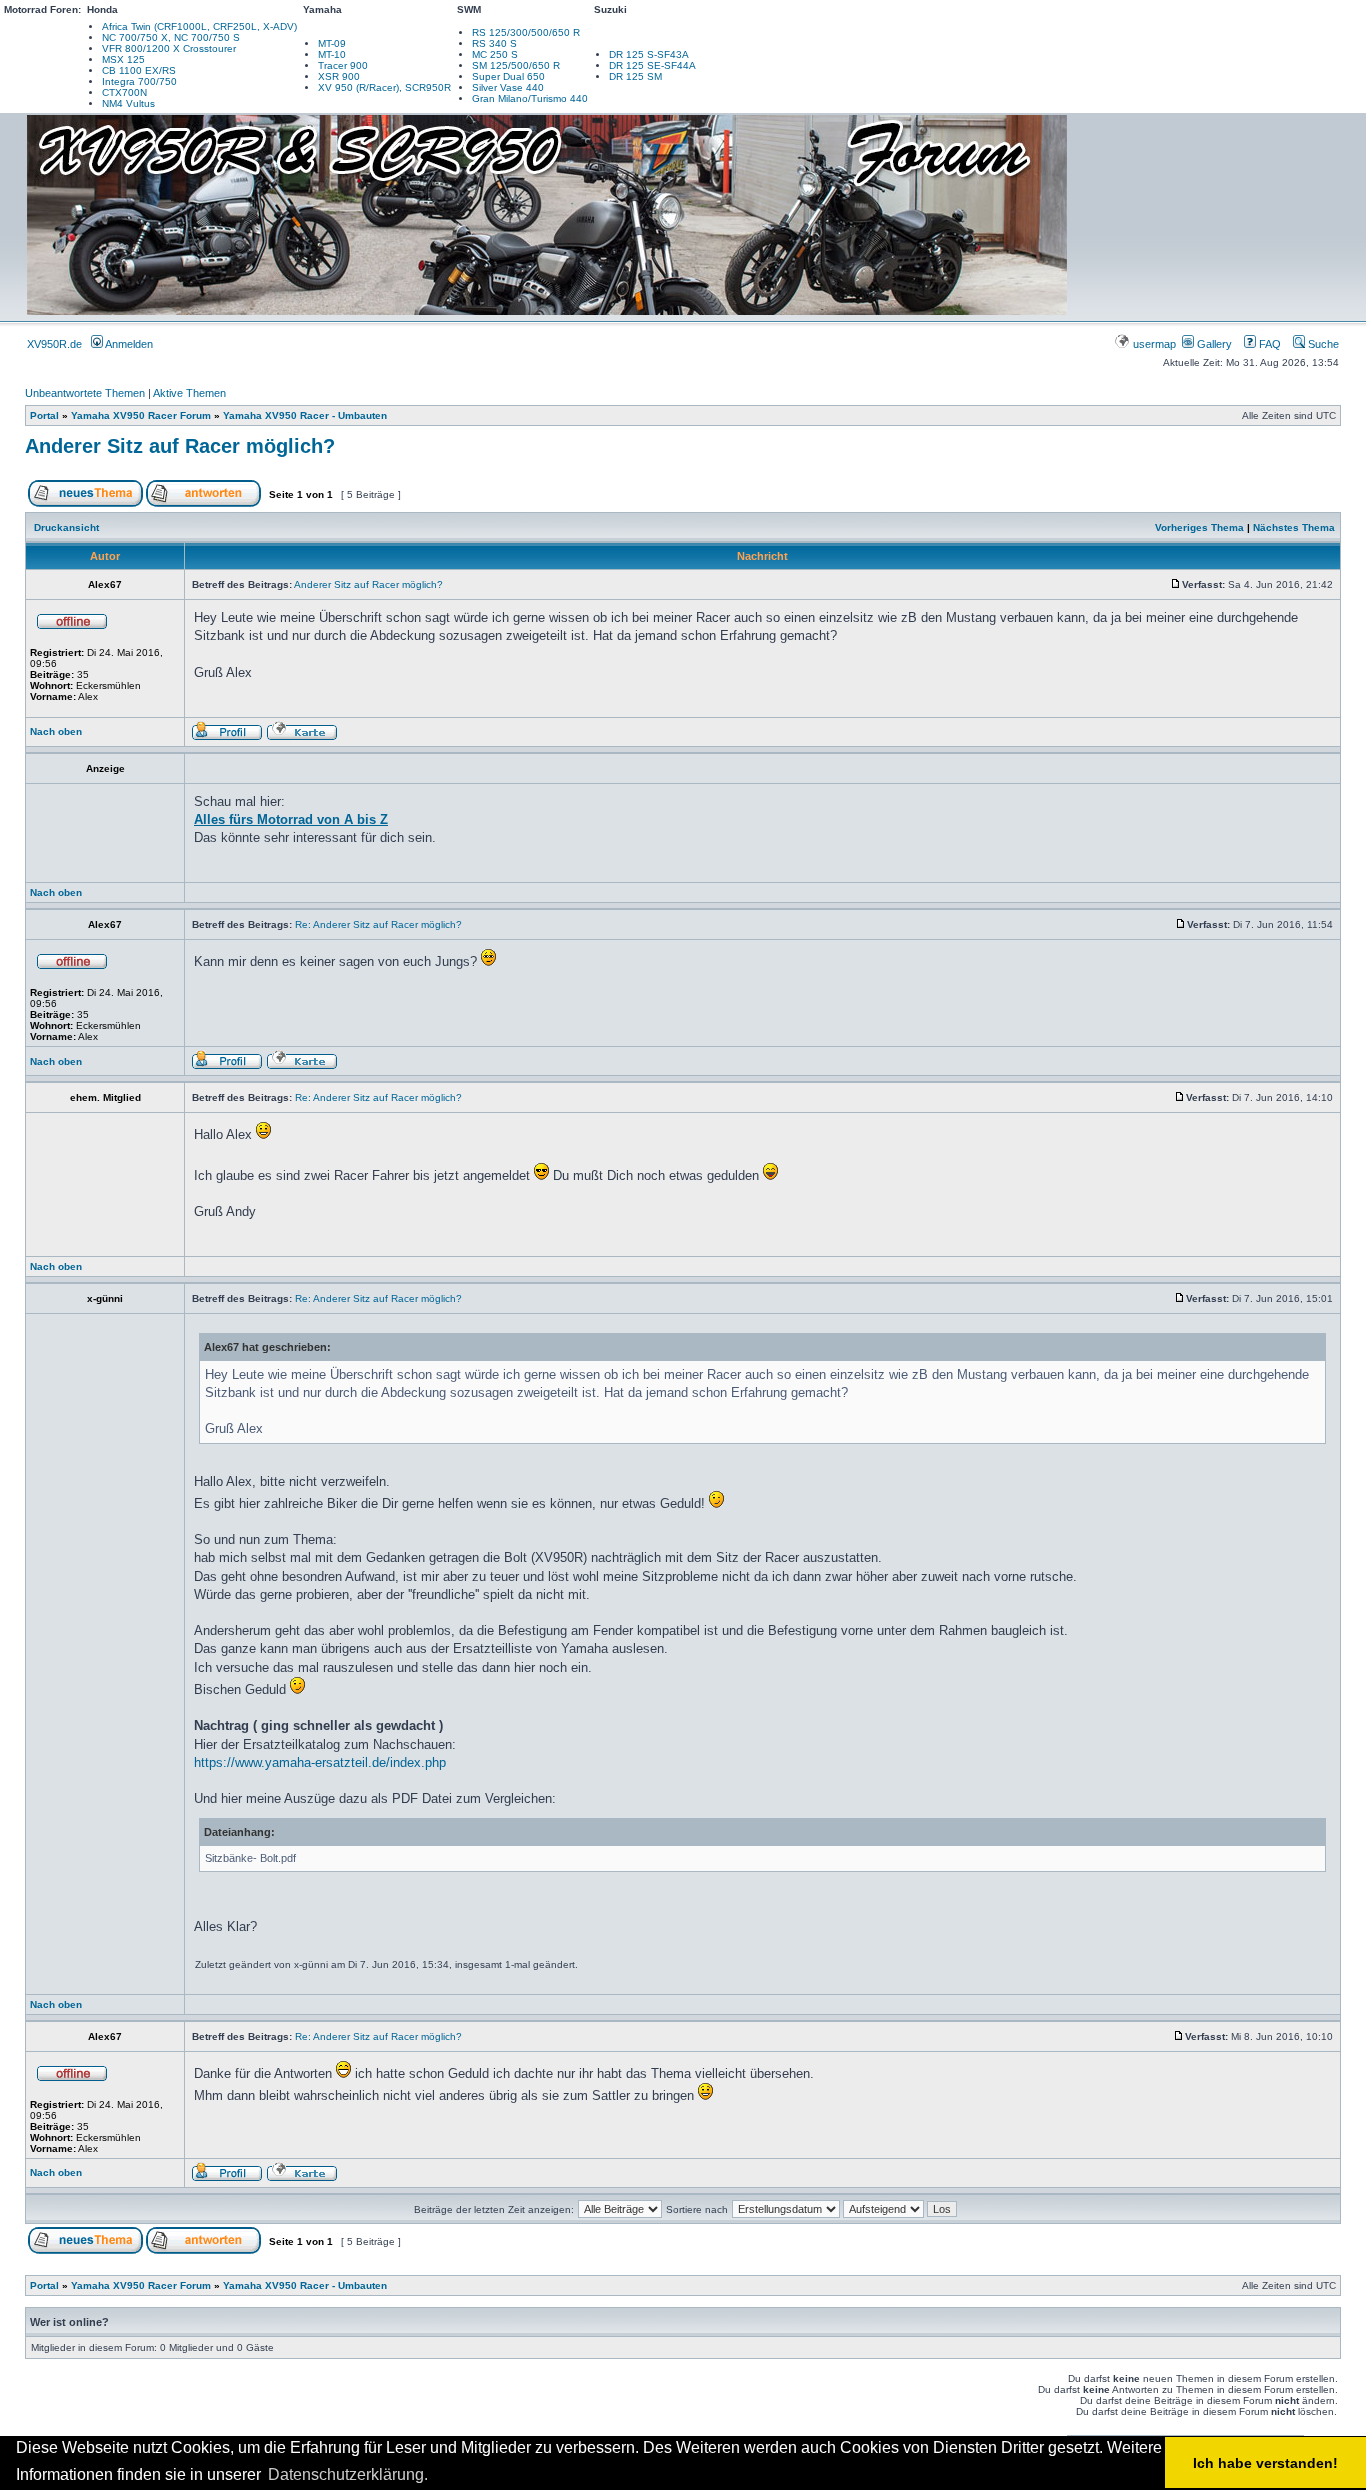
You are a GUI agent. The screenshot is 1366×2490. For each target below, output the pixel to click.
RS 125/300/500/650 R (526, 32)
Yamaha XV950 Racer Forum (141, 415)
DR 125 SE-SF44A (652, 65)
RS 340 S (494, 43)
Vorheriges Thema (1199, 527)
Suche (1322, 344)
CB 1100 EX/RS (139, 70)
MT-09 (332, 43)
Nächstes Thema (1294, 527)
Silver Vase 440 (508, 87)
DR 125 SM (635, 76)
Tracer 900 (343, 65)
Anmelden (128, 344)
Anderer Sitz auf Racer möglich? (180, 446)
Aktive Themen (189, 393)
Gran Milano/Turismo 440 (530, 98)
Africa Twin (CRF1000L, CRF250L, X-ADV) (199, 26)
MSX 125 (123, 59)
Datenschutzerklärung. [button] (348, 2474)
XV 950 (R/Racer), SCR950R (384, 87)
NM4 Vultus (128, 103)
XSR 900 (339, 76)
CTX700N (124, 92)
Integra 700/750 (139, 81)
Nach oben (56, 731)
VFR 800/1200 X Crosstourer (169, 48)
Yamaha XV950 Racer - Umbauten (305, 415)
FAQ (1268, 344)
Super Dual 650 (508, 76)
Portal (44, 415)
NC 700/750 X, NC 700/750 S (171, 37)
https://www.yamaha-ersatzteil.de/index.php (320, 1762)
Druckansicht (66, 527)
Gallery (1213, 344)
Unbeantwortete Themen (85, 393)
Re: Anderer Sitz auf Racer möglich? (378, 924)
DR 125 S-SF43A (649, 54)
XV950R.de (54, 344)
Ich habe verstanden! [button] (1265, 2463)
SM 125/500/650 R (516, 65)
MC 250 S (495, 54)
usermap (1154, 344)
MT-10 (332, 54)
